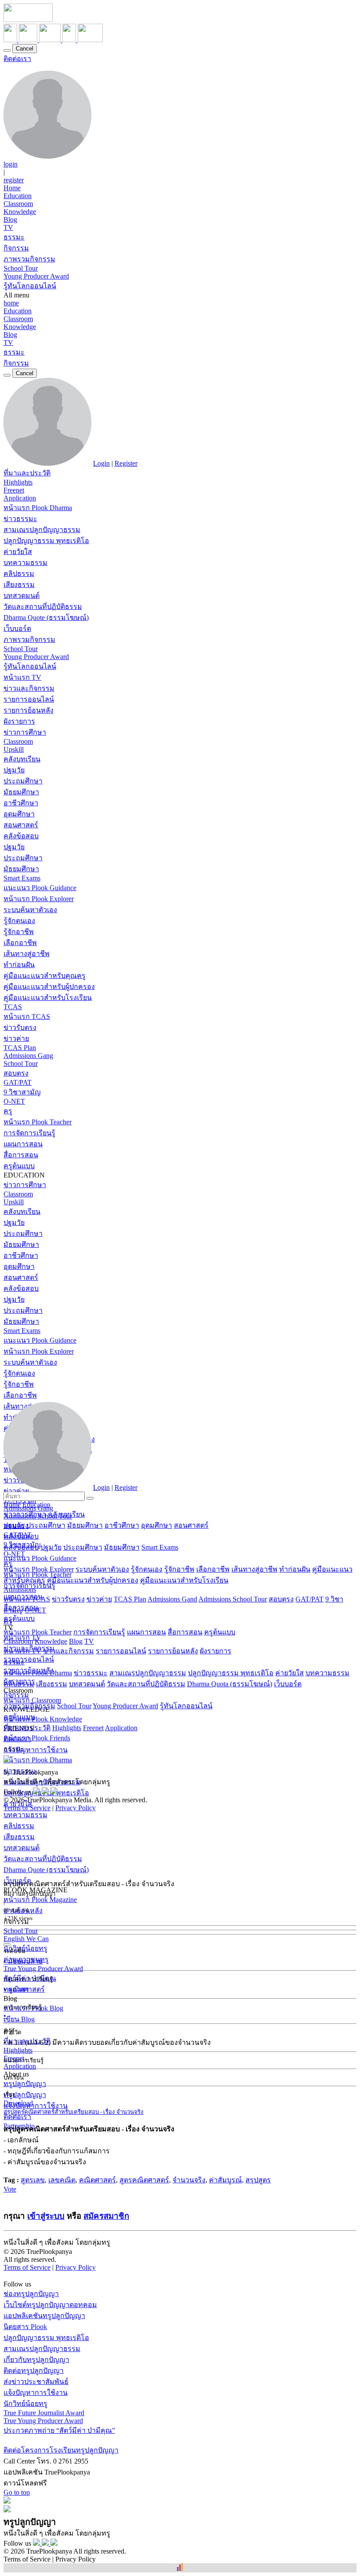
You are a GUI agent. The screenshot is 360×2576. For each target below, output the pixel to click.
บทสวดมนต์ (22, 596)
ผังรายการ (19, 721)
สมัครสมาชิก (106, 2216)
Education (18, 196)
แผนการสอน (23, 1144)
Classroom (18, 204)
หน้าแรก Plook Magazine (40, 1900)
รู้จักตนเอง (19, 921)
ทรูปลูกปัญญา (25, 2084)
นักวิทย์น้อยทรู (25, 1948)
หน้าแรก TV (22, 677)
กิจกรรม (16, 248)
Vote (10, 2189)
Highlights (18, 482)
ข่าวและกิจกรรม (29, 688)
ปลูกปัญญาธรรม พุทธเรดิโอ (46, 541)
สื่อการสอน (21, 1155)
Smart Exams (22, 878)
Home (12, 188)
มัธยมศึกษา (21, 792)
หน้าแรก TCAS (27, 1016)
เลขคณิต (62, 2180)
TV (8, 227)
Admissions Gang (28, 1056)
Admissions (20, 1589)
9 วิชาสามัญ (22, 1092)
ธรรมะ (14, 237)
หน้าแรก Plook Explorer (39, 899)
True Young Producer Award (43, 1969)
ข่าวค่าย (16, 1038)
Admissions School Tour (233, 1599)
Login (101, 463)
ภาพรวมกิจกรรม (29, 259)
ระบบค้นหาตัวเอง (30, 910)
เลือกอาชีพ (20, 943)
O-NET (14, 1101)
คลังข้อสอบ (21, 836)
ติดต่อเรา (17, 59)
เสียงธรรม (19, 585)
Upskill (14, 749)
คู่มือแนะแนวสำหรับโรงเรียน (48, 998)
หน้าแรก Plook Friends (37, 1738)
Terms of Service (27, 1808)
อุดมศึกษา (19, 814)
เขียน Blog (19, 2019)
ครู (8, 1111)
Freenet (14, 490)
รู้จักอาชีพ (19, 932)
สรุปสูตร (258, 2180)
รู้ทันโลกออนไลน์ (30, 286)
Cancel (25, 49)
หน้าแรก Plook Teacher (38, 1122)
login (11, 164)
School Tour (21, 268)
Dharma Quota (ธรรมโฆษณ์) (230, 1684)
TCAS (13, 1007)
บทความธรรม (25, 563)
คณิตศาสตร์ (97, 2180)
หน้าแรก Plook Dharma (38, 508)
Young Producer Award (36, 276)
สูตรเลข (33, 2180)
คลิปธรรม (19, 574)
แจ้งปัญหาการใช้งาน (36, 2106)
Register (126, 463)
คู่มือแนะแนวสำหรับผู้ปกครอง (49, 987)
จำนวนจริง (189, 2180)
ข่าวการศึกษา (25, 732)
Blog (10, 219)
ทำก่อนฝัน (19, 965)
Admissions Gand (172, 1599)
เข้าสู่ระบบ (46, 2216)
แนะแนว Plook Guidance (40, 888)
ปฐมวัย (14, 770)
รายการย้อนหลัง (29, 710)
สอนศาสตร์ (21, 825)
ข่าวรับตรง (20, 1027)
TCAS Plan (20, 1048)
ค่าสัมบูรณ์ (225, 2180)
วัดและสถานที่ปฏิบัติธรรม (43, 607)
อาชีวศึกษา (21, 803)
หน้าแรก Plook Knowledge (43, 1719)
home (11, 303)
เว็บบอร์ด (17, 629)
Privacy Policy (76, 1808)
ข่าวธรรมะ (20, 519)
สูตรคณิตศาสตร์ (144, 2180)
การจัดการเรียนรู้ (29, 1133)
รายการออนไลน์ (29, 699)
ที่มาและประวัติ (27, 473)
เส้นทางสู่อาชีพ (27, 954)
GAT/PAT (18, 1082)
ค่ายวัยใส (18, 552)
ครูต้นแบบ (19, 1166)
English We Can (26, 1939)
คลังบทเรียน (22, 759)
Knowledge (20, 212)
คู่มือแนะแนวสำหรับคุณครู (45, 976)
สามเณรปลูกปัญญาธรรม (42, 530)
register (14, 180)
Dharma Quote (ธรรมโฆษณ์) (46, 618)
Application (20, 498)
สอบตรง (16, 1073)
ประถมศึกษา (23, 781)
